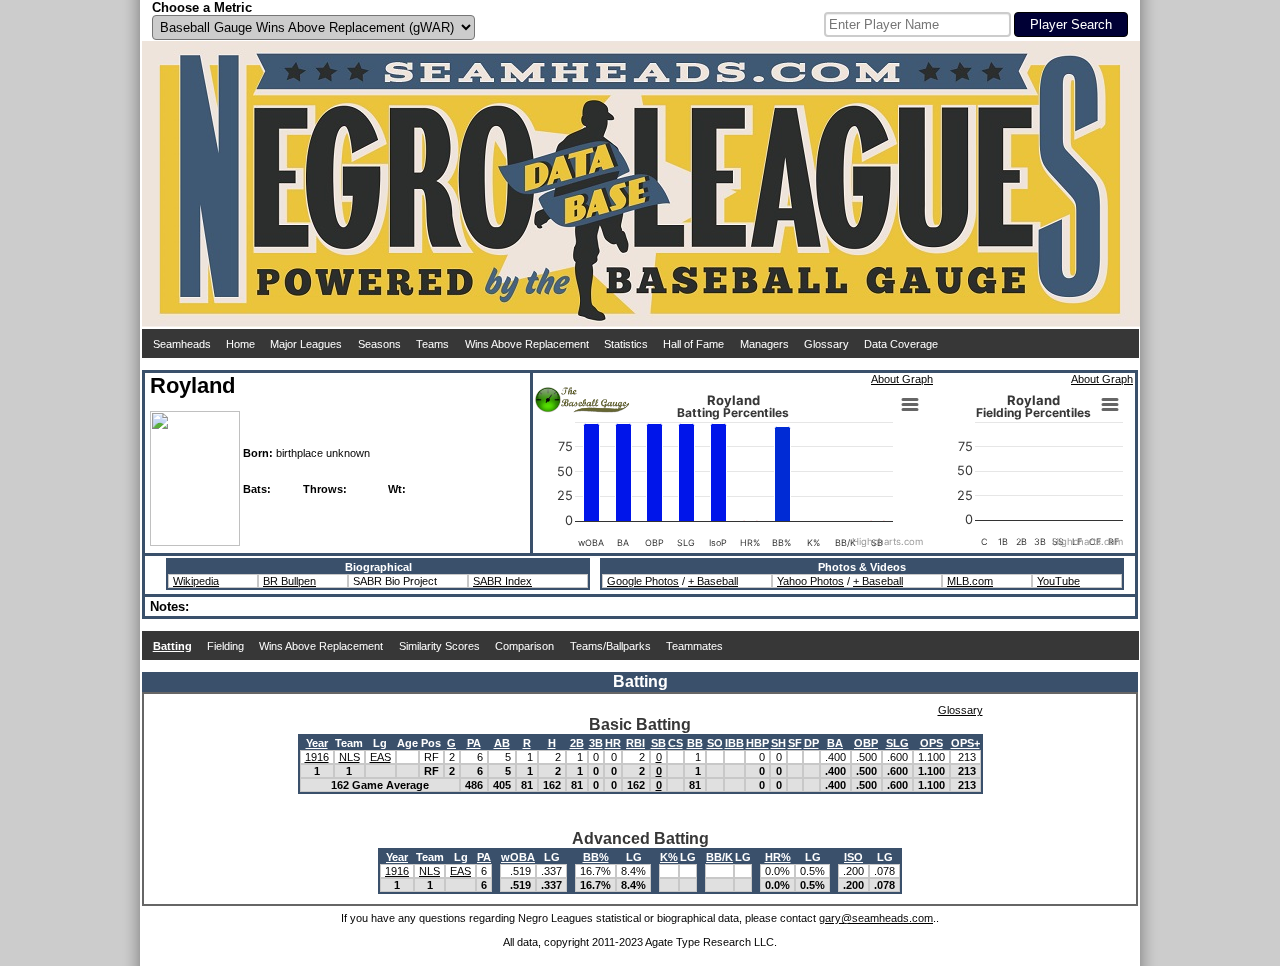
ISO (853, 857)
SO (715, 743)
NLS (349, 757)
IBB (734, 743)
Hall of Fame (693, 344)
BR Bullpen (289, 581)
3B (596, 743)
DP (811, 743)
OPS (931, 743)
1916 (317, 757)
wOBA (518, 857)
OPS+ (965, 743)
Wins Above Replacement (527, 344)
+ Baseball (713, 581)
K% (669, 857)
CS (675, 743)
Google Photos (643, 581)
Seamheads (182, 344)
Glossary (826, 344)
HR (613, 743)
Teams (432, 344)
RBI (635, 743)
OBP (866, 743)
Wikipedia (196, 581)
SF (795, 743)
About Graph (902, 379)
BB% (596, 857)
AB (502, 743)
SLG (897, 743)
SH (778, 743)
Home (240, 344)
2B (577, 743)
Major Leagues (306, 344)
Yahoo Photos (810, 581)
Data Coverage (901, 344)
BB (695, 743)
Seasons (379, 344)
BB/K (719, 857)
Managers (764, 344)
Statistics (626, 344)
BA (835, 743)
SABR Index (502, 581)
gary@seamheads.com (876, 918)
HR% (778, 857)
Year (317, 743)
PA (474, 743)
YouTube (1058, 581)
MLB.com (970, 581)
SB (658, 743)
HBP (757, 743)
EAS (380, 757)
